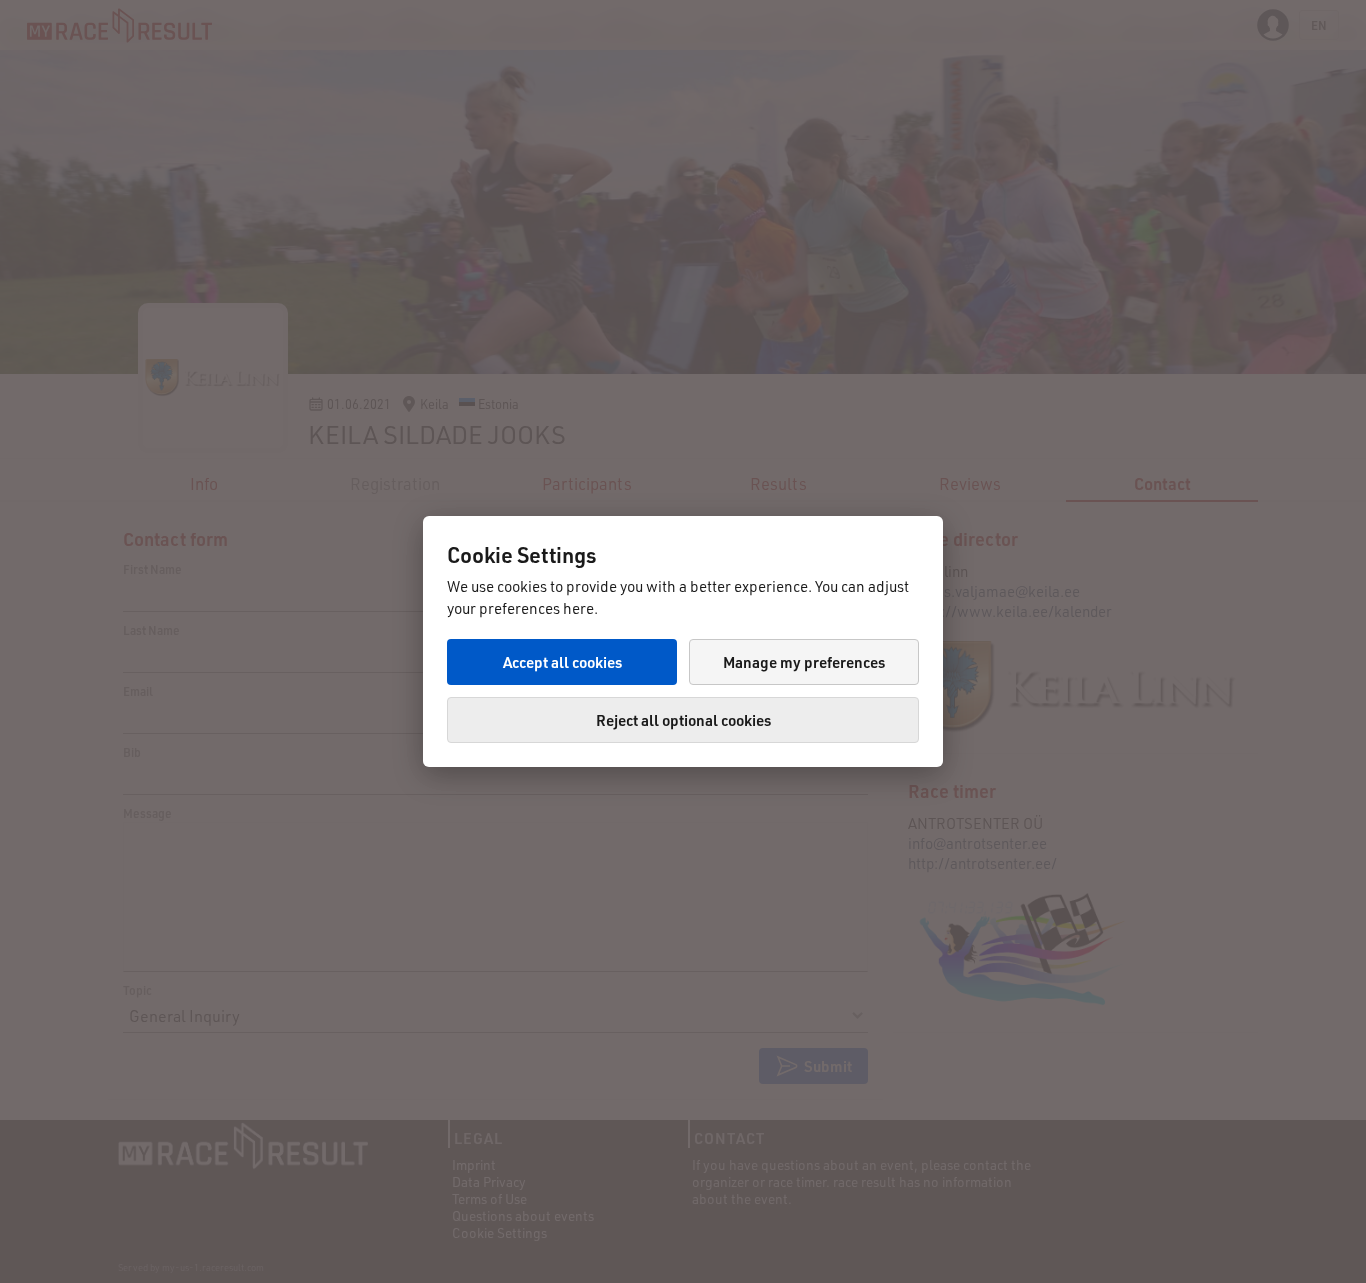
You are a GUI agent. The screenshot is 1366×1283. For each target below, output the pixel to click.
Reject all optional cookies (683, 720)
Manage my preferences (804, 662)
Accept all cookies (562, 662)
